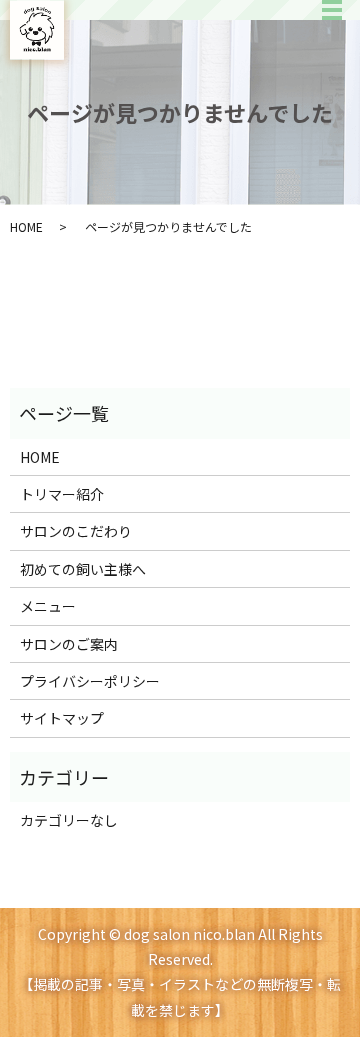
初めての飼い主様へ (83, 569)
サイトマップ (62, 718)
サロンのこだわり (76, 531)
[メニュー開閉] (332, 10)
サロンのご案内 (69, 644)
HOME (26, 226)
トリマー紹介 (62, 494)
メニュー (48, 606)
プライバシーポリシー (90, 681)
